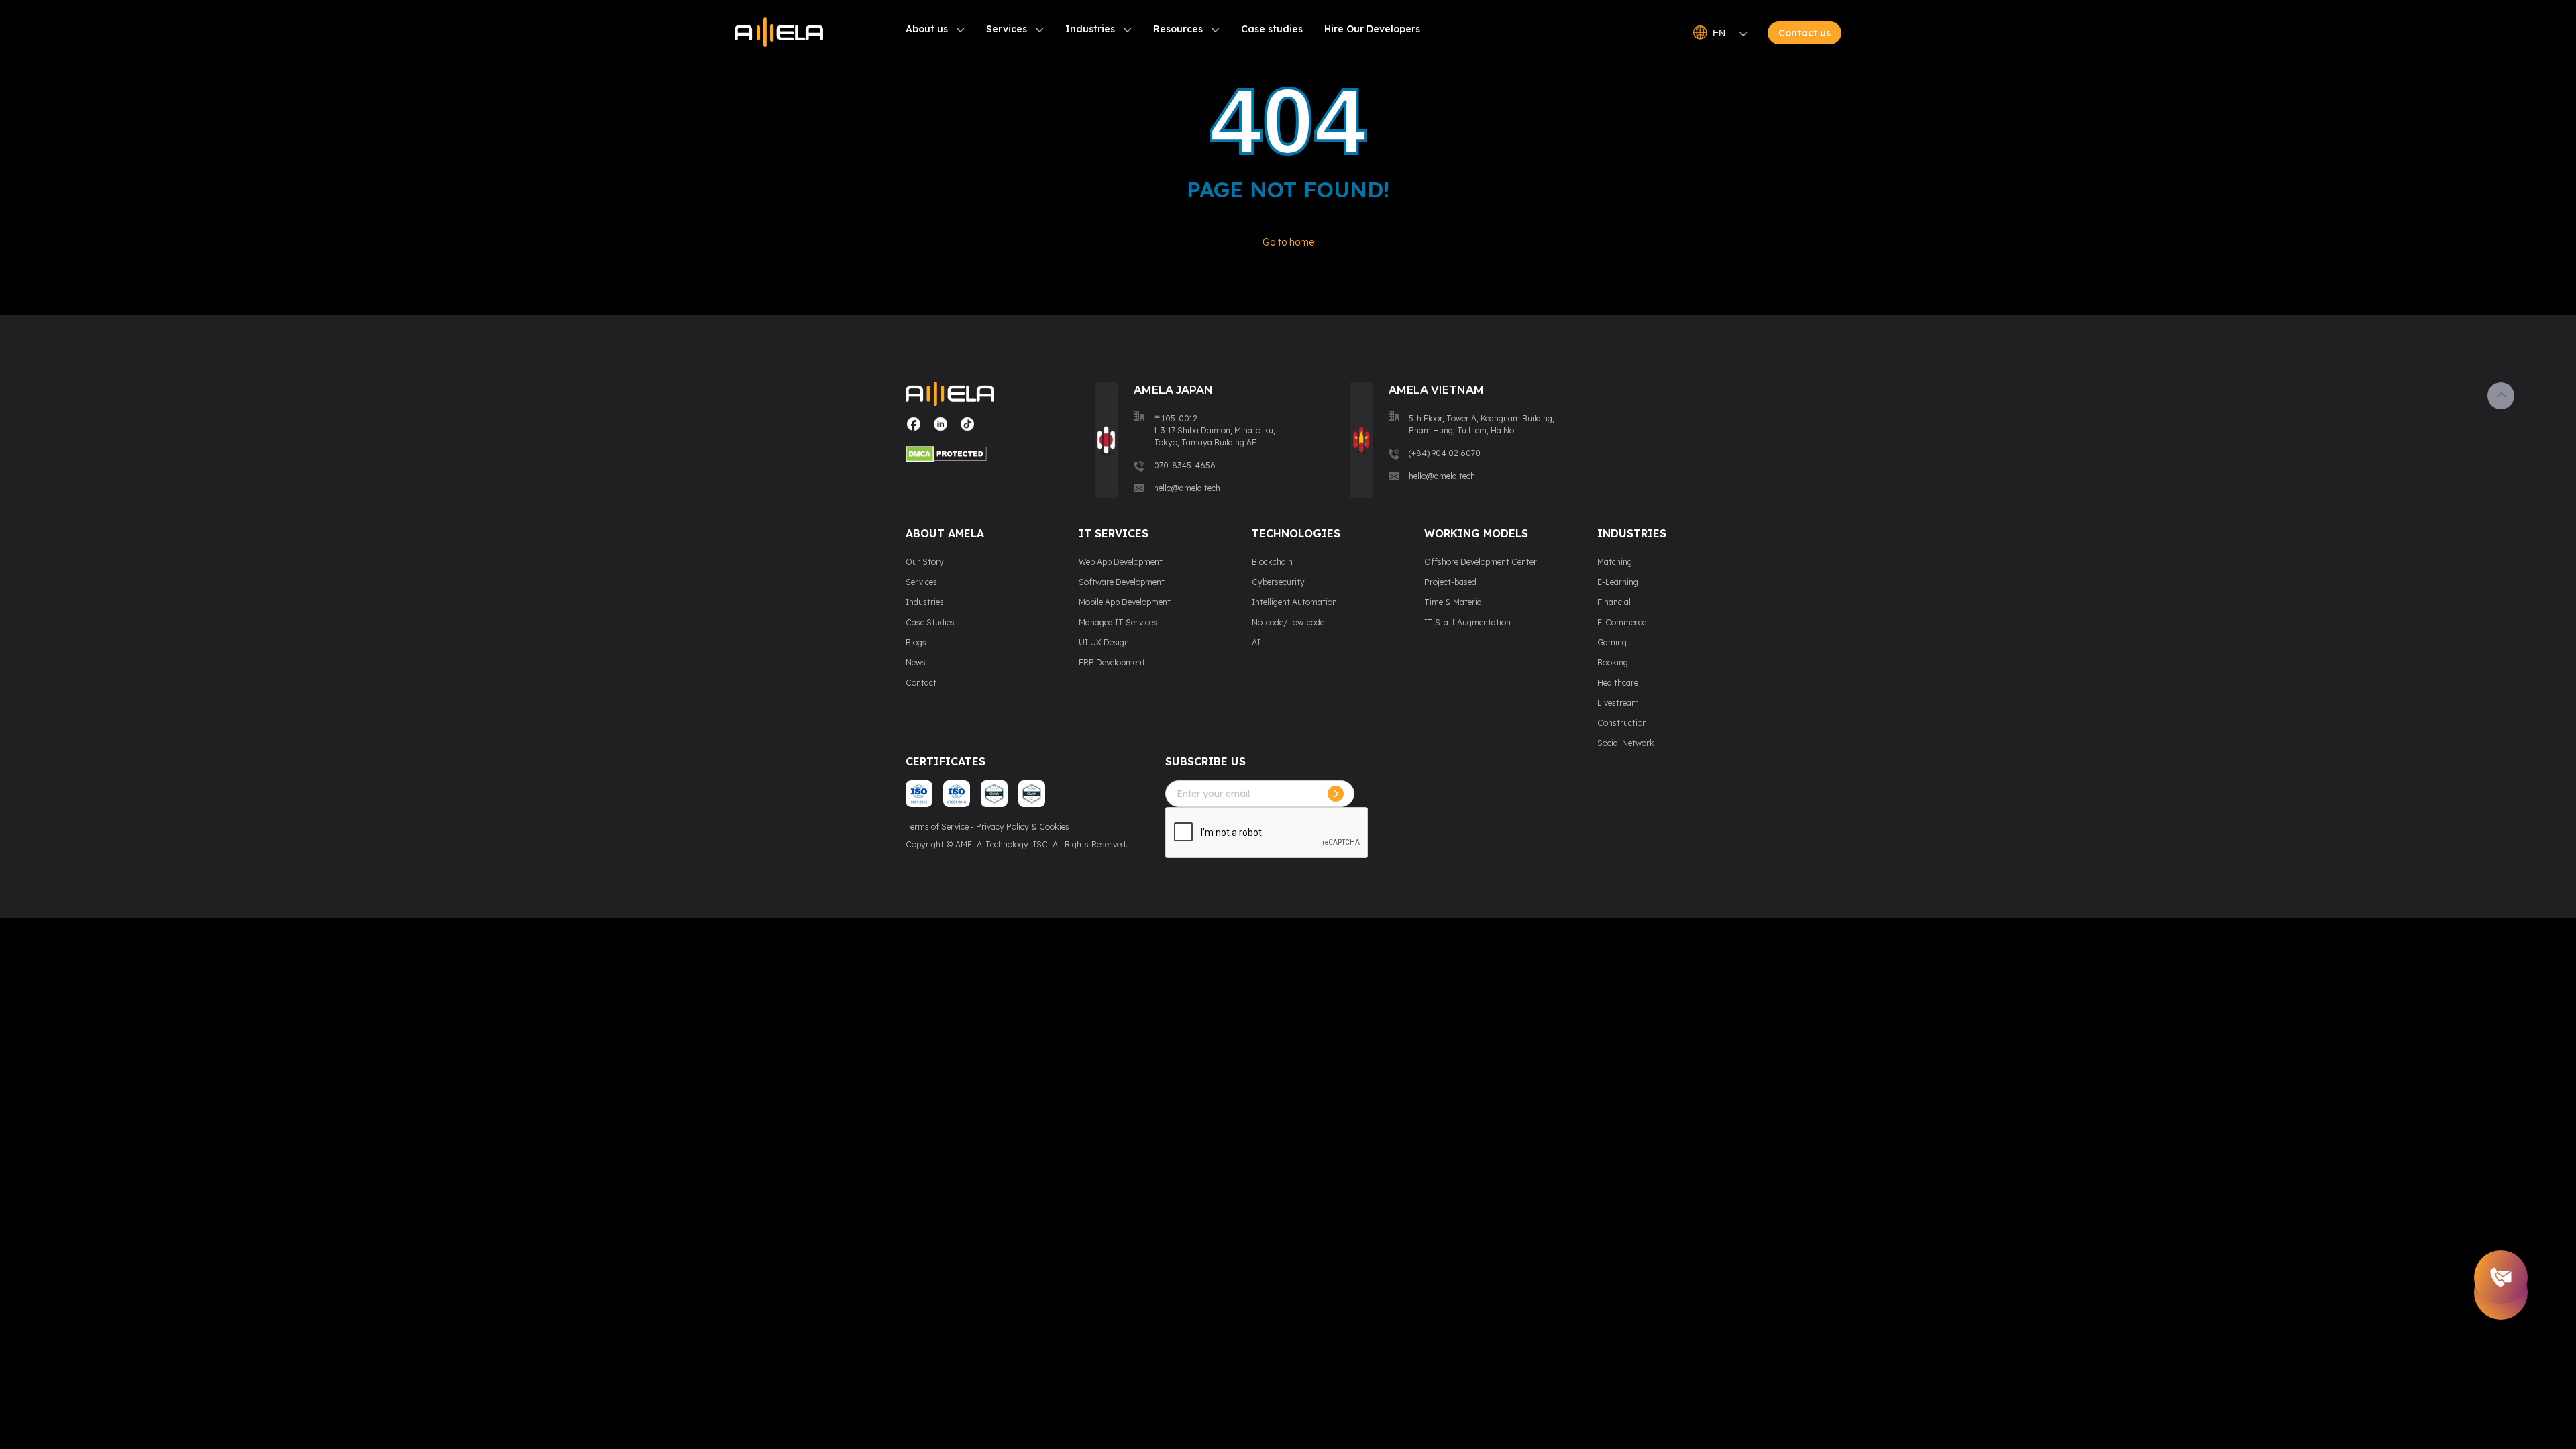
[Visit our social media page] (914, 429)
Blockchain (1272, 562)
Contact (921, 683)
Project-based (1450, 582)
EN (1719, 33)
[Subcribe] (1336, 794)
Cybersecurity (1278, 582)
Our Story (925, 562)
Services (1007, 29)
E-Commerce (1622, 622)
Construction (1622, 723)
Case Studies (930, 622)
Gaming (1612, 642)
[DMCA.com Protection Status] (950, 456)
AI (1256, 642)
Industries (1090, 29)
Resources (1178, 29)
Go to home (1288, 242)
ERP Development (1112, 662)
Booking (1613, 662)
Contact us (1805, 33)
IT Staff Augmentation (1467, 622)
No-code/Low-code (1288, 622)
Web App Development (1121, 562)
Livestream (1618, 703)
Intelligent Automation (1294, 602)
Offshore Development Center (1481, 562)
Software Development (1122, 582)
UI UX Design (1104, 642)
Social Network (1626, 743)
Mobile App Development (1125, 602)
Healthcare (1618, 683)
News (916, 662)
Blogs (916, 642)
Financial (1614, 602)
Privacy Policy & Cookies (1023, 827)
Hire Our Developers (1372, 29)
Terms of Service (937, 827)
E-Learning (1618, 582)
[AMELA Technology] (779, 33)
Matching (1615, 562)
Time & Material (1454, 602)
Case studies (1272, 29)
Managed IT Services (1118, 622)
